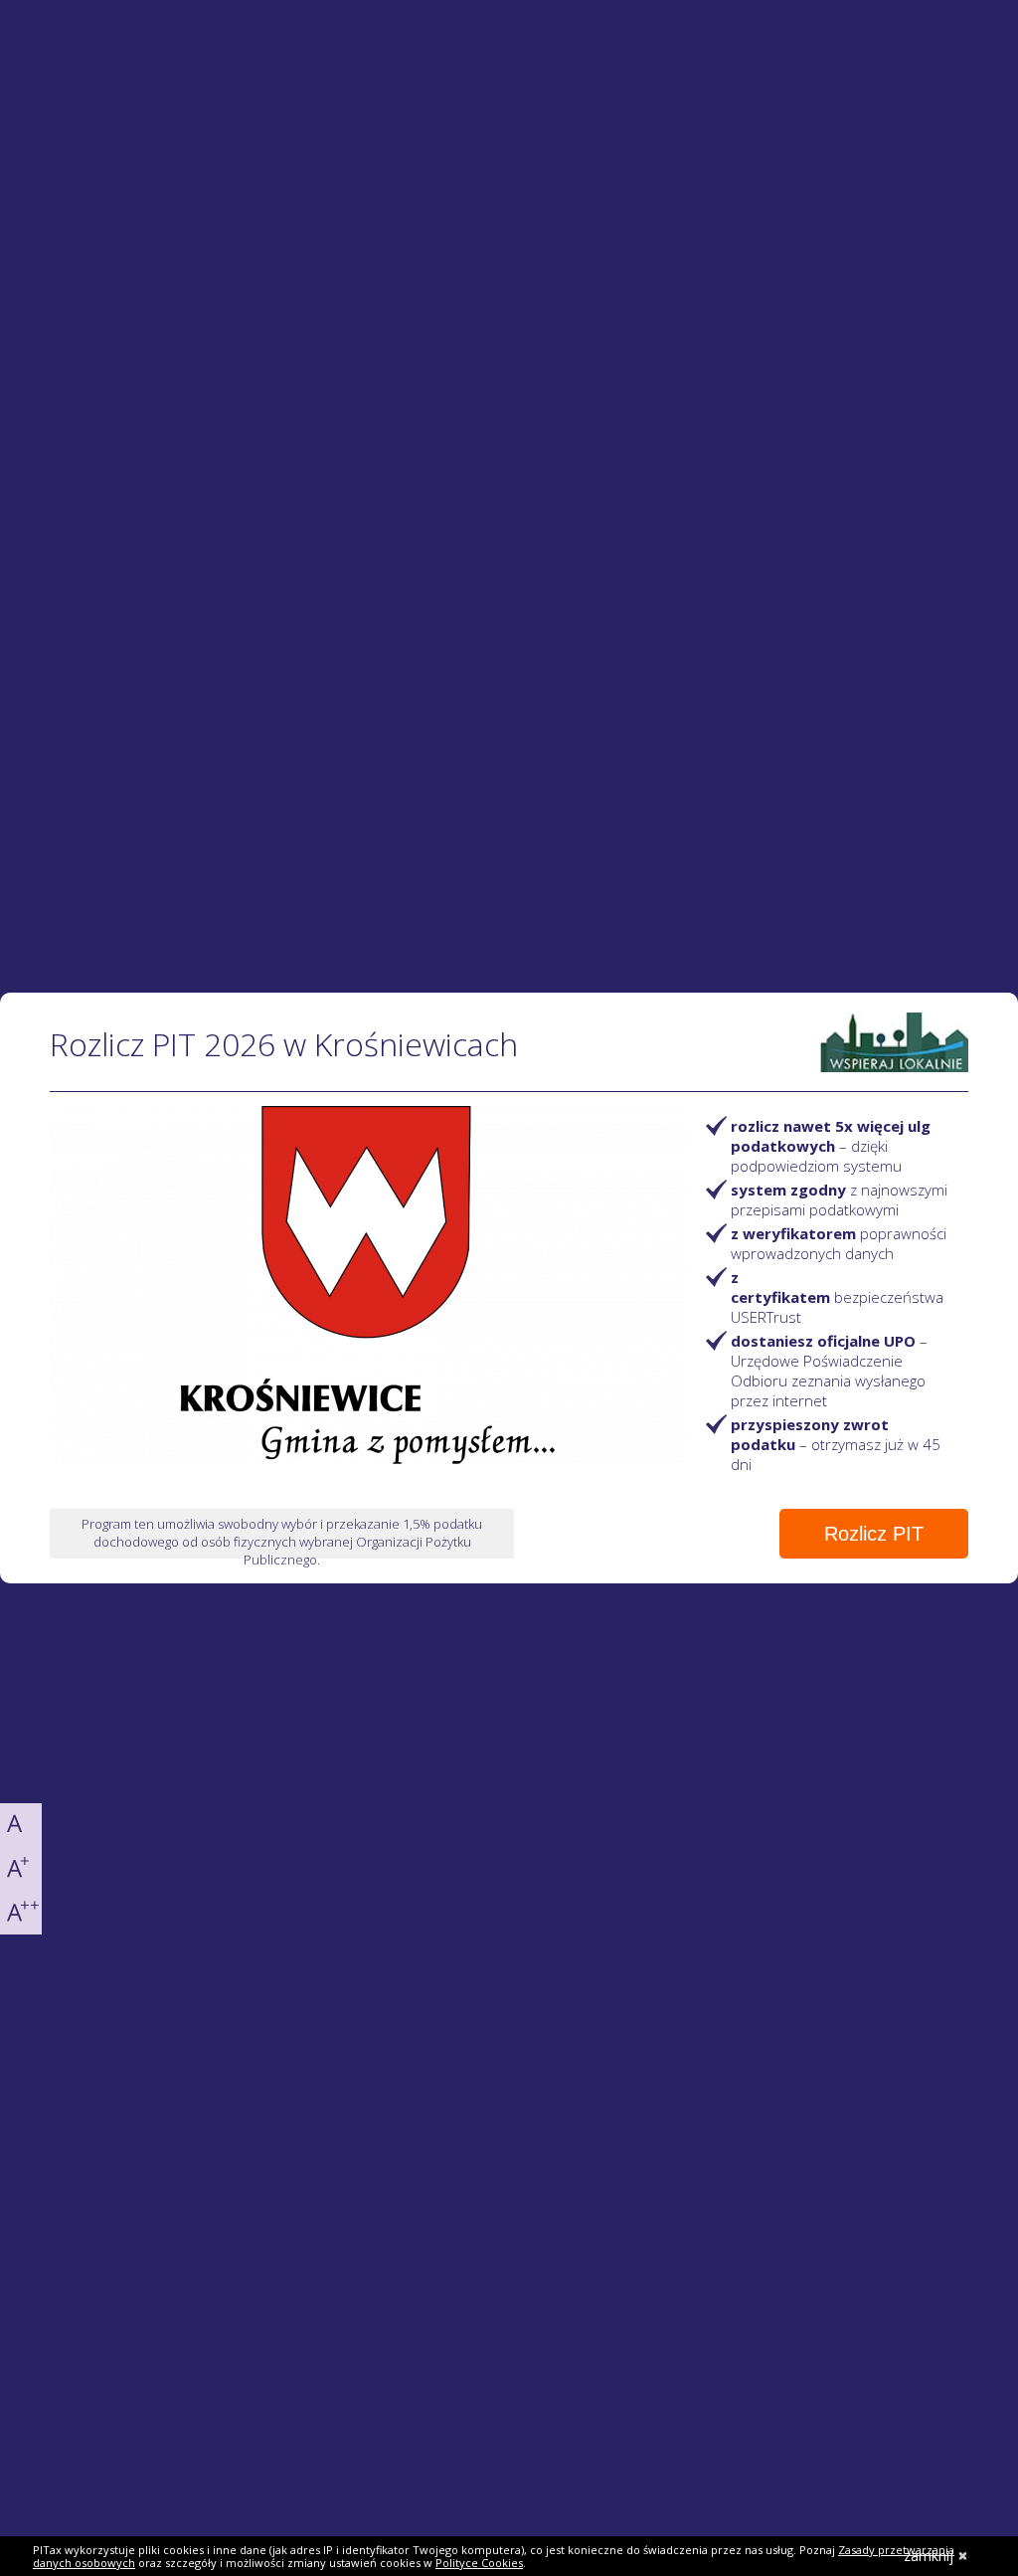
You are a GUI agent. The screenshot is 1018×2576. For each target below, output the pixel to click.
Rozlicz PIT (874, 1534)
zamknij (929, 2556)
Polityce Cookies (479, 2563)
